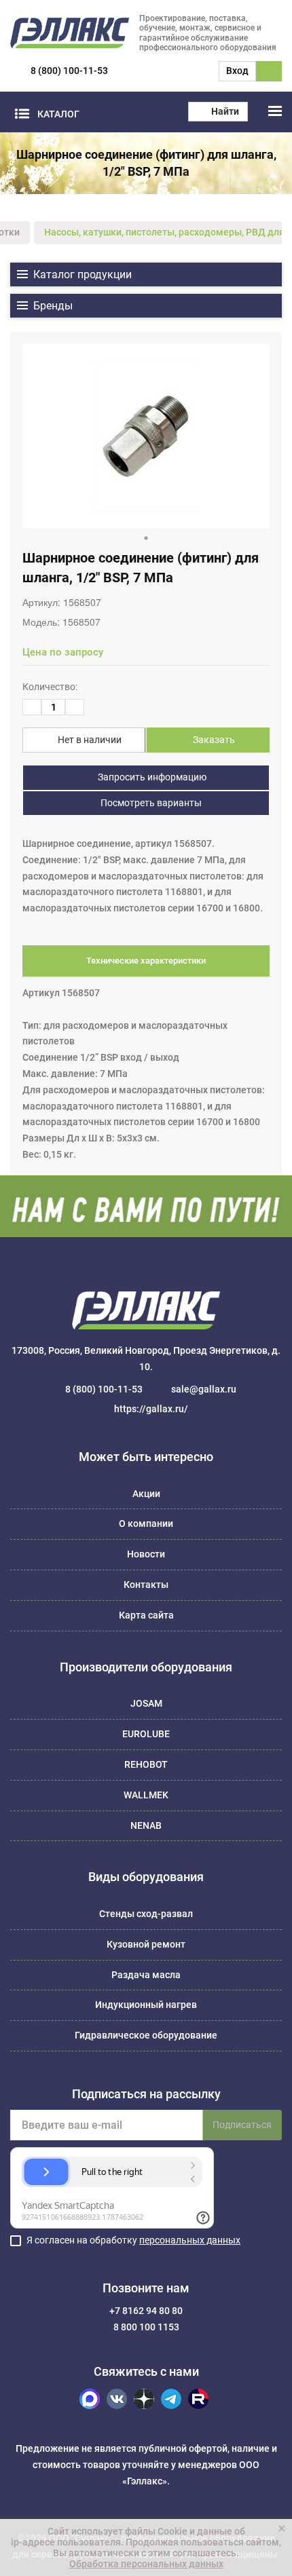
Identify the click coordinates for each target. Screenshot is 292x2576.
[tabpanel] (146, 436)
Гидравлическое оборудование (146, 2035)
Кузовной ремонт (146, 1944)
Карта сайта (146, 1615)
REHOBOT (146, 1764)
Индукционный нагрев (146, 2005)
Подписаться (242, 2125)
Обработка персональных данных (146, 2564)
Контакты (146, 1585)
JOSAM (146, 1703)
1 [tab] (146, 538)
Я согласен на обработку (133, 2240)
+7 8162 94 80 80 (146, 2311)
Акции (146, 1494)
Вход (237, 71)
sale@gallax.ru (204, 1389)
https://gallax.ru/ (151, 1409)
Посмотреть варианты (150, 803)
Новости (146, 1554)
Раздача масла (146, 1975)
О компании (146, 1523)
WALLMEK (146, 1795)
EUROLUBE (146, 1734)
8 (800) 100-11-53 (69, 71)
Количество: (50, 687)
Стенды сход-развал (146, 1914)
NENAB (146, 1825)
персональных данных (190, 2240)
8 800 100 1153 (146, 2327)
